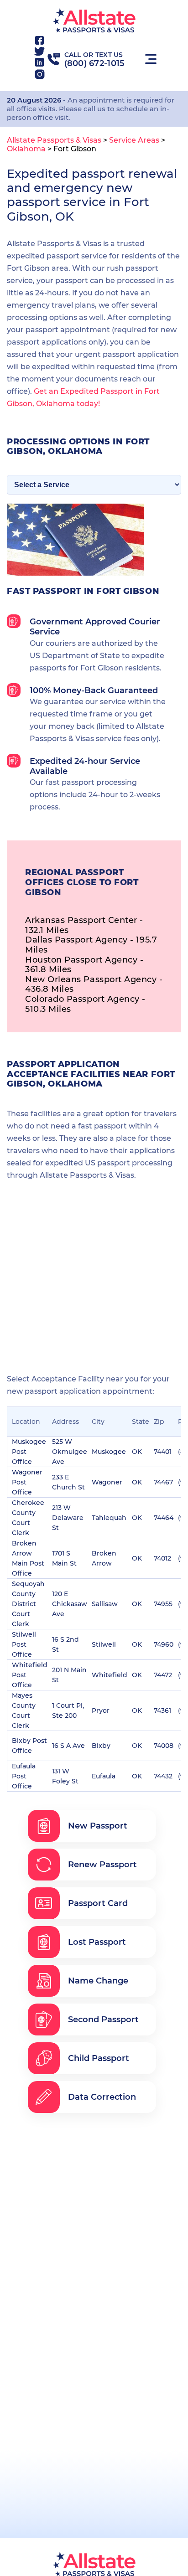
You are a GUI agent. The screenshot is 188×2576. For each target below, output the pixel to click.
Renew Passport (102, 1865)
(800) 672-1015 (95, 63)
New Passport (98, 1826)
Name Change (98, 1981)
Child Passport (99, 2058)
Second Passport (103, 2020)
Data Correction (102, 2097)
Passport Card (98, 1903)
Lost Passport (97, 1942)
